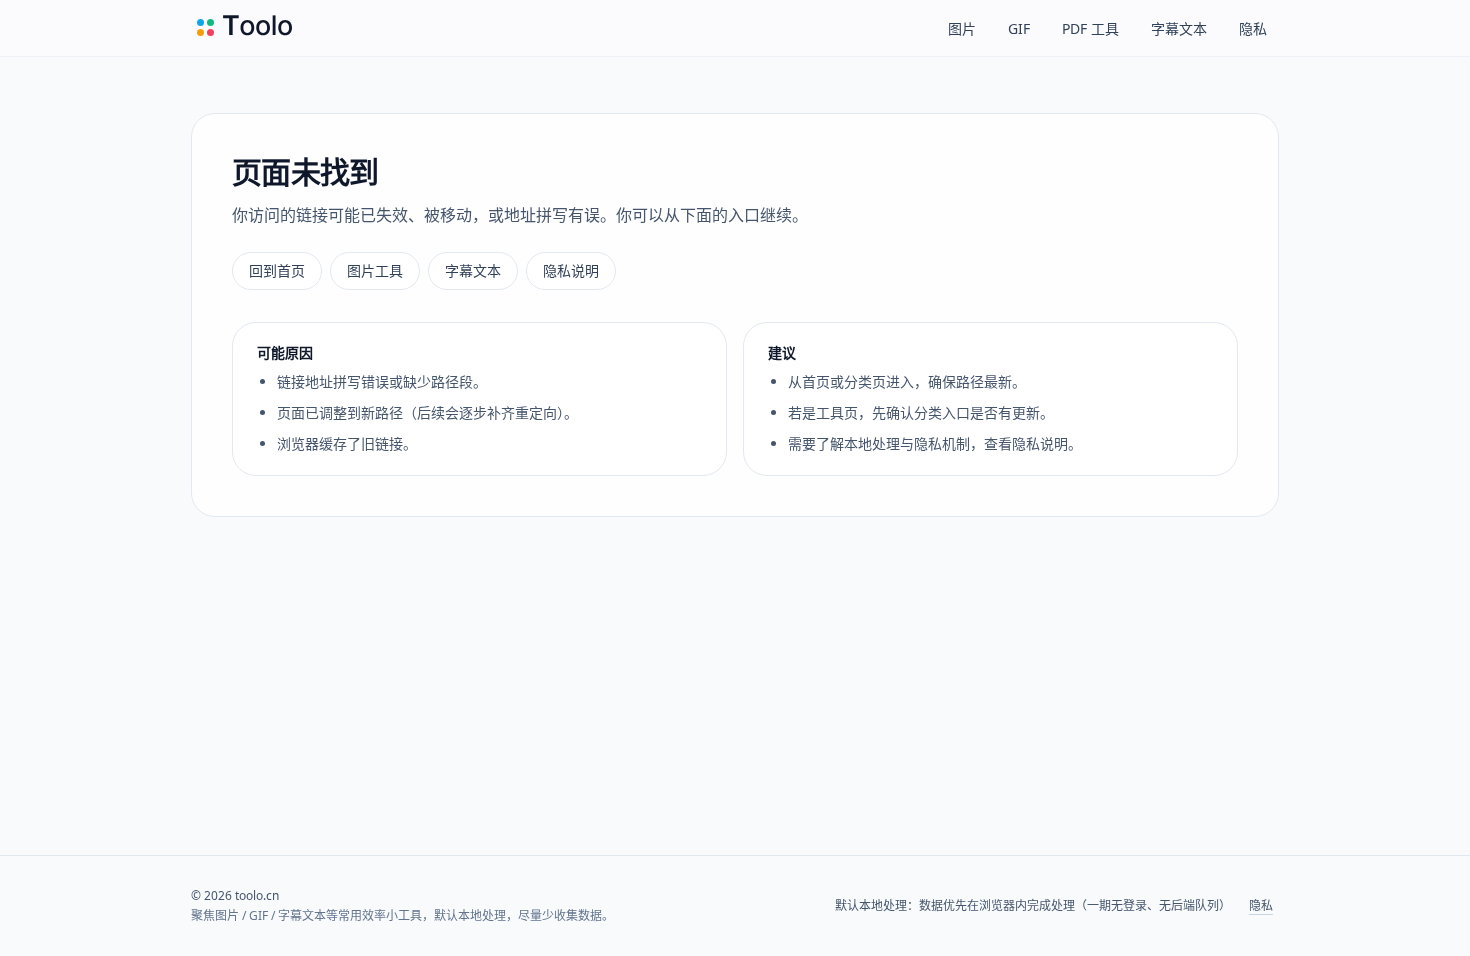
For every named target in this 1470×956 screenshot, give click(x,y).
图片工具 (375, 270)
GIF (1019, 28)
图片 (962, 28)
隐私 (1253, 28)
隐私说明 (571, 270)
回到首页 (277, 270)
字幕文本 (1179, 28)
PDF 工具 (1090, 28)
